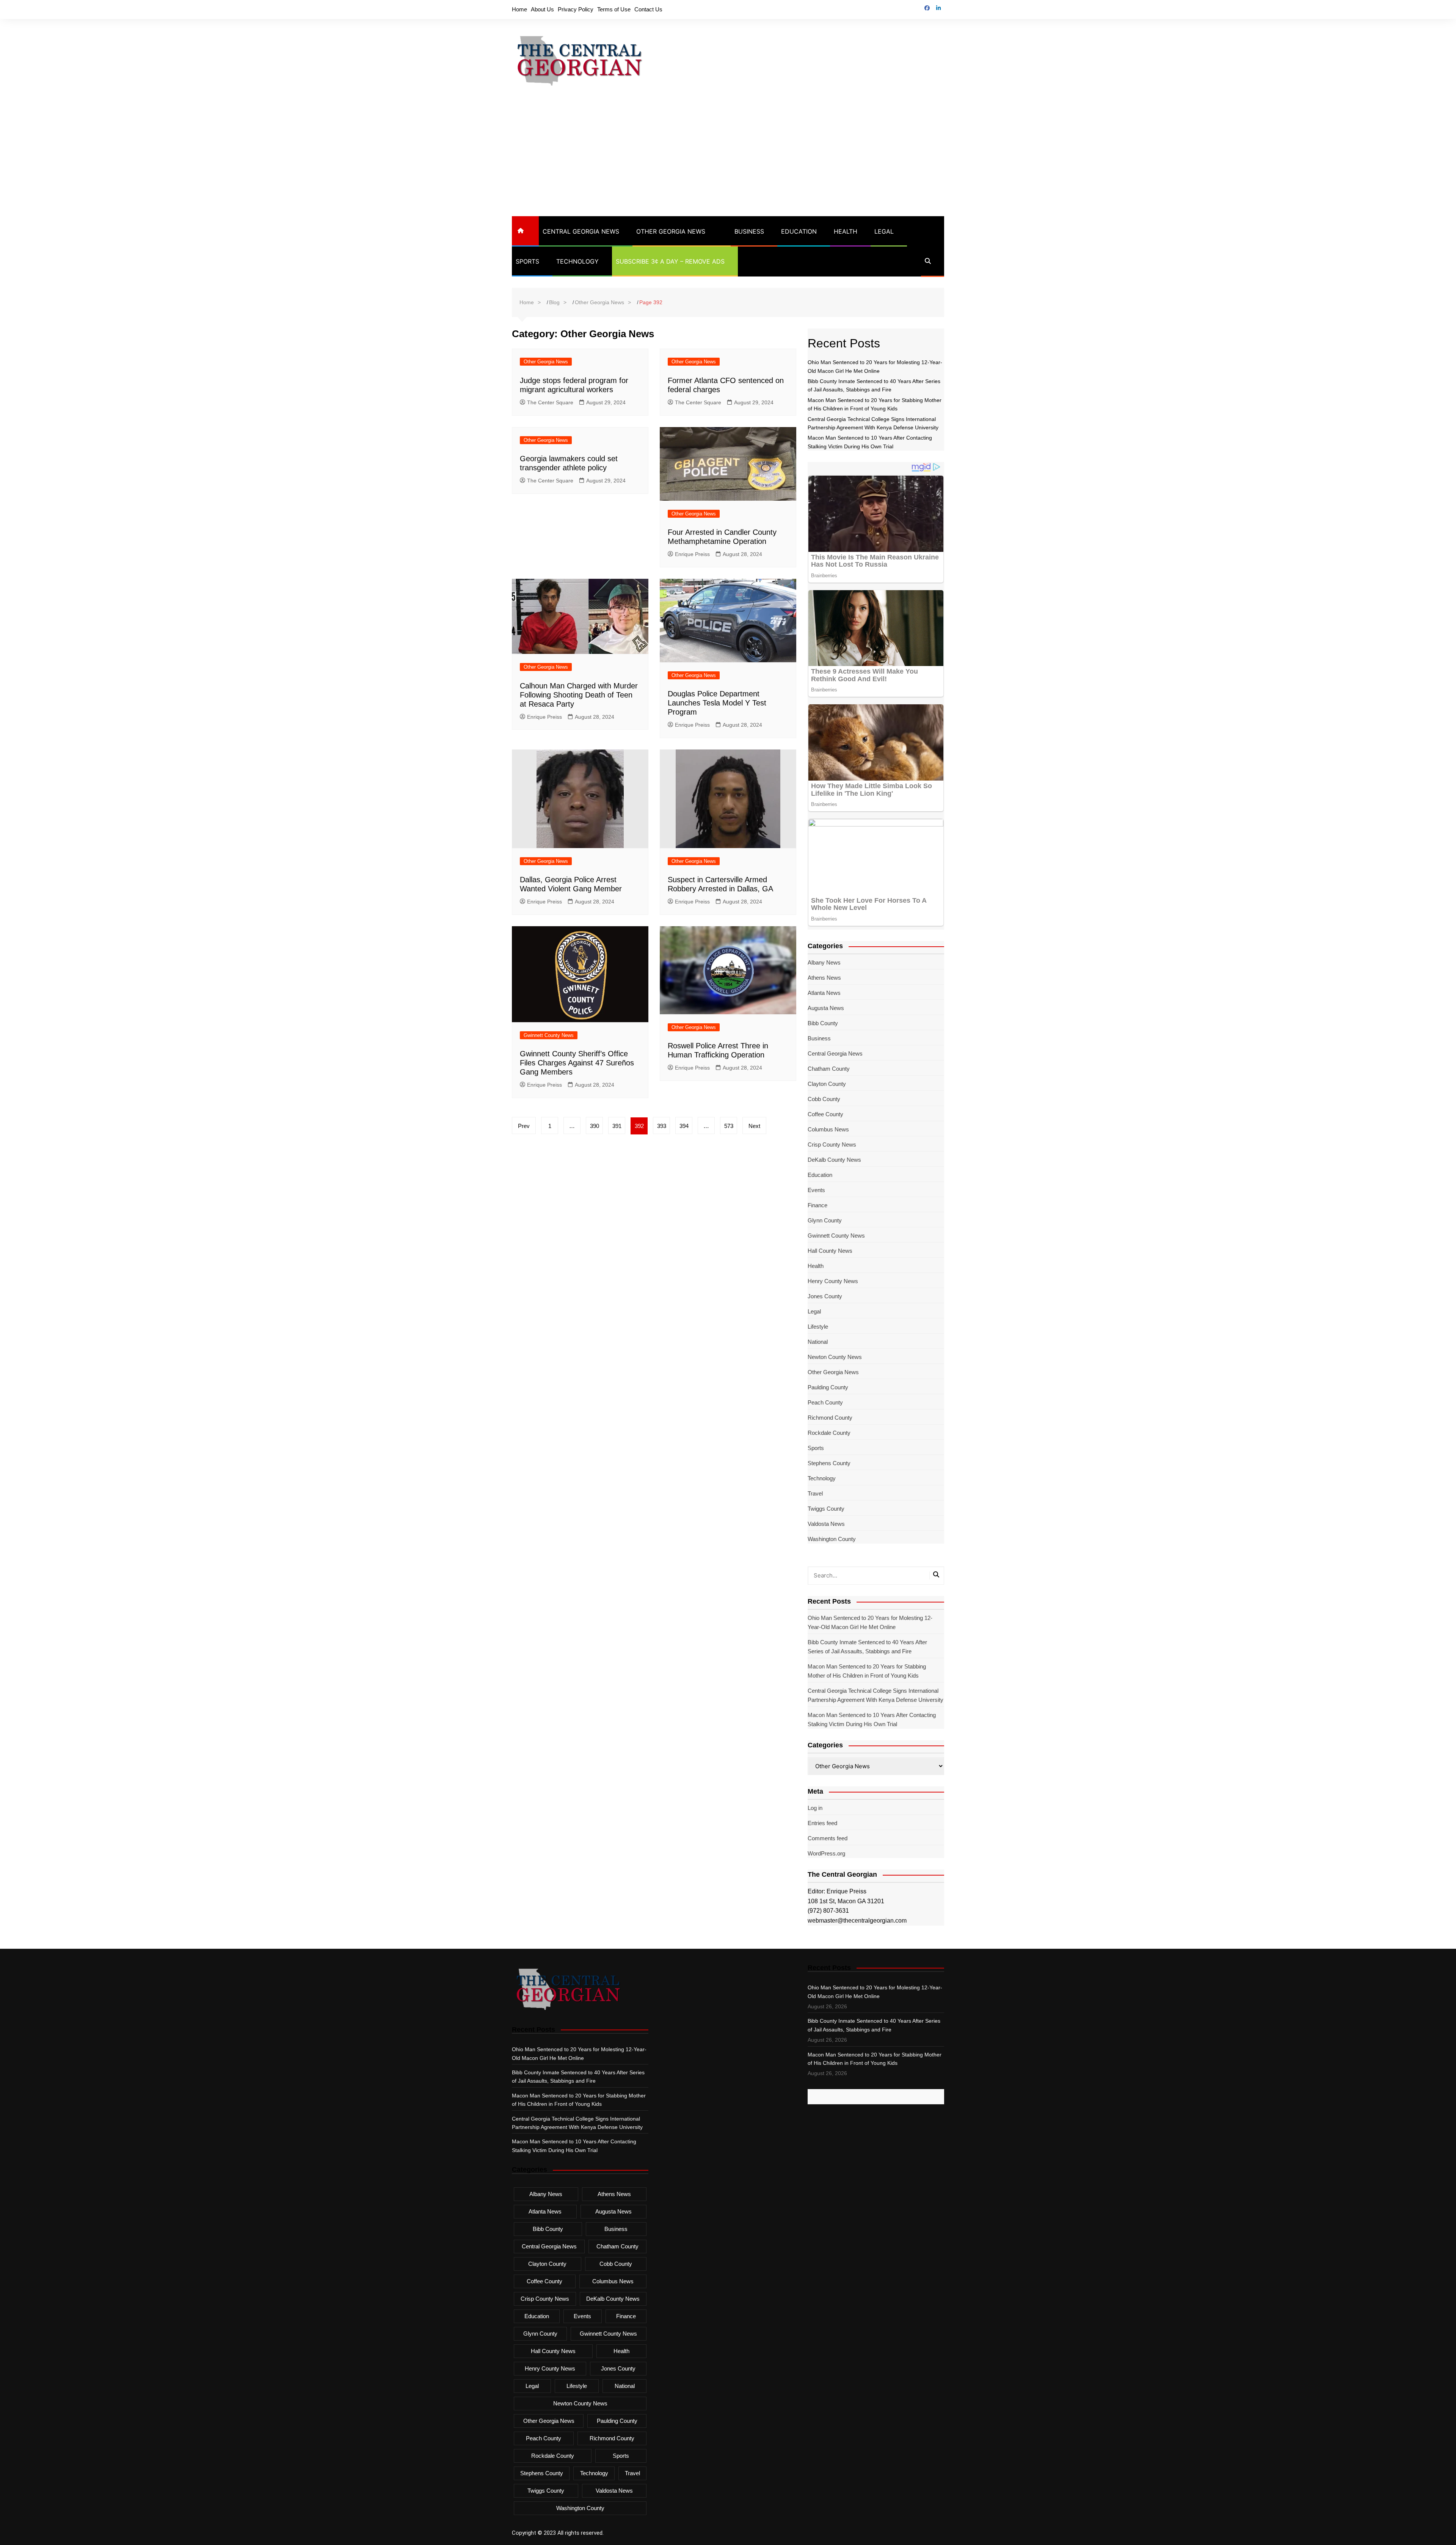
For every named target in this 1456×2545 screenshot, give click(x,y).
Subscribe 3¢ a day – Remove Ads (670, 261)
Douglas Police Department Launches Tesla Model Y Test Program (717, 703)
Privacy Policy (576, 9)
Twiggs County (826, 1509)
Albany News (824, 962)
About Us (542, 9)
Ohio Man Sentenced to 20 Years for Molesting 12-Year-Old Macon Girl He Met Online (870, 1622)
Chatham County (829, 1069)
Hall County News (830, 1251)
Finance (817, 1205)
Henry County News (833, 1281)
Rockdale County (829, 1433)
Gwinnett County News (549, 1035)
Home (519, 9)
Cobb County (824, 1099)
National (818, 1342)
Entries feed (822, 1823)
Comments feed (828, 1838)
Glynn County (825, 1220)
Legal (884, 231)
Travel (815, 1493)
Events (816, 1190)
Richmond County (830, 1418)
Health (846, 231)
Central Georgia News (581, 231)
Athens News (824, 978)
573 (729, 1126)
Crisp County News (832, 1144)
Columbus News (828, 1129)
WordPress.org (826, 1853)
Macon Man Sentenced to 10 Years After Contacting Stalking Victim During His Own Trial (872, 1719)
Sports (527, 261)
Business (749, 231)
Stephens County (829, 1463)
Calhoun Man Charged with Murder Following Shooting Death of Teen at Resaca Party (579, 695)
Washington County (832, 1539)
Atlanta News (824, 993)
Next (754, 1126)
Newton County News (835, 1357)
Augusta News (826, 1008)
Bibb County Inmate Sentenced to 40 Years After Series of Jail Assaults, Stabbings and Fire (867, 1647)
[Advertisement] (728, 159)
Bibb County (823, 1023)
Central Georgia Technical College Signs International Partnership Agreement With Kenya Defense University (875, 1695)
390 (595, 1126)
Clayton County (827, 1084)
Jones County (825, 1296)
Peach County (825, 1402)
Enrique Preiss (692, 554)
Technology (577, 261)
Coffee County (825, 1114)
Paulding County (828, 1387)
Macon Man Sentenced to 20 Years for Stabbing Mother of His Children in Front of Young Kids (867, 1671)
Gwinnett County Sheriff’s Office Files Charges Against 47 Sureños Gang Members (577, 1063)
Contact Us (648, 9)
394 (684, 1126)
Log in (815, 1808)
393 (662, 1126)
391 (617, 1126)
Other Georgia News (671, 231)
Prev (524, 1126)
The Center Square (550, 402)
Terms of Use (614, 9)
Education (799, 231)
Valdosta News (826, 1524)
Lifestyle (818, 1327)
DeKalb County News (834, 1160)
